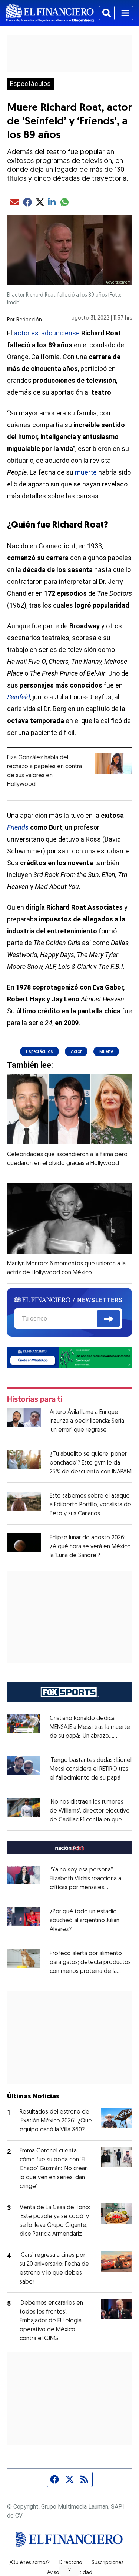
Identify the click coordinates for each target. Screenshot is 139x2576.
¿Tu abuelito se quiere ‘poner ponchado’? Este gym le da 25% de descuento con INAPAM (91, 1463)
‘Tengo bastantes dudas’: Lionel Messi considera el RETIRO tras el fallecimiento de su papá (91, 1769)
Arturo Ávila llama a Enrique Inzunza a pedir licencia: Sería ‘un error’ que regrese (87, 1421)
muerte (86, 472)
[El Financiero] (50, 13)
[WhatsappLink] (70, 1357)
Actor (76, 1051)
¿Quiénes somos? (29, 2563)
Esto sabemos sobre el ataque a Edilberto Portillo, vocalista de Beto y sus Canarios (90, 1505)
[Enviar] (108, 1318)
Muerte (106, 1051)
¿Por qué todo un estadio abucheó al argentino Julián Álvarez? (85, 1921)
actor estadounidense (47, 333)
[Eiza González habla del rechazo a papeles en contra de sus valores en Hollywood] (113, 764)
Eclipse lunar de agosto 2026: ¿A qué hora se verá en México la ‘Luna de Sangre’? (90, 1547)
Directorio (71, 2563)
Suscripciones (107, 2563)
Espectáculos (30, 84)
